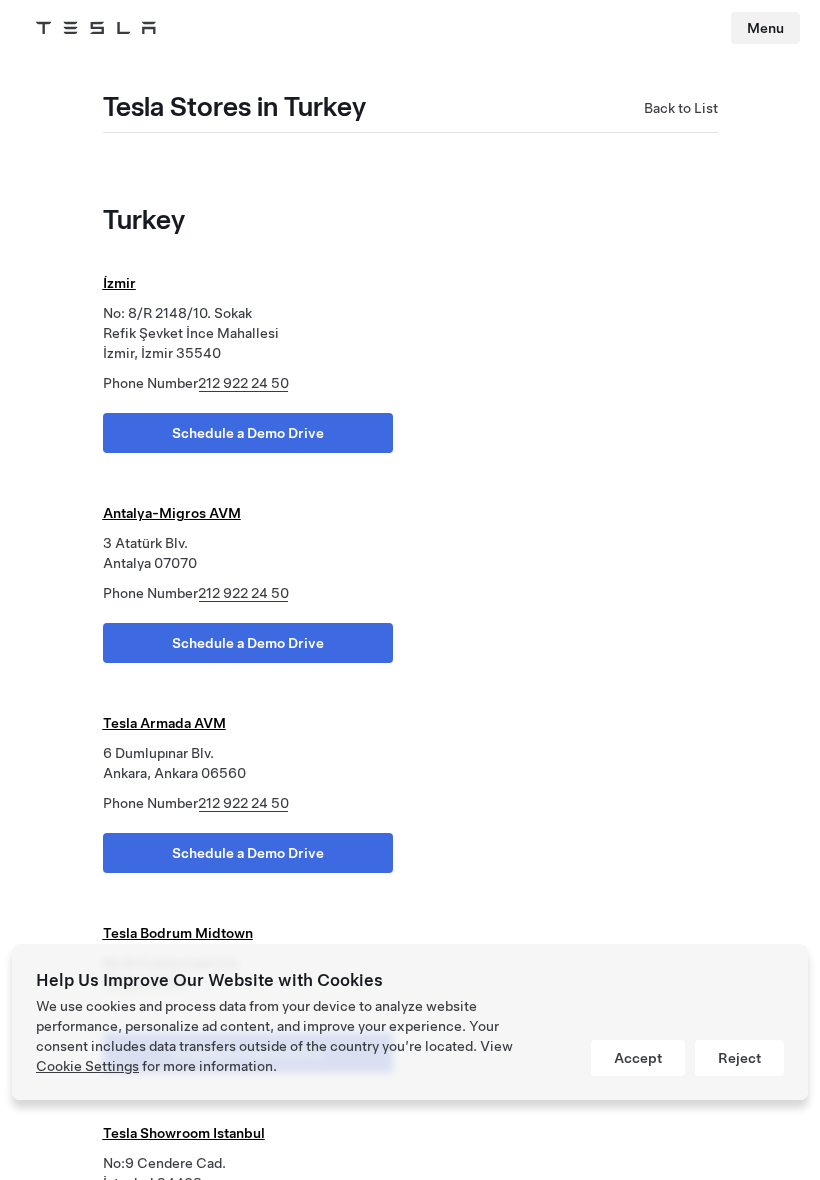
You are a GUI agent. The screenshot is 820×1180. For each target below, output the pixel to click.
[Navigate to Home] (96, 28)
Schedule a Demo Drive (248, 433)
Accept (638, 1058)
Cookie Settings (87, 1066)
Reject (739, 1058)
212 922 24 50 (243, 383)
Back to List (681, 108)
